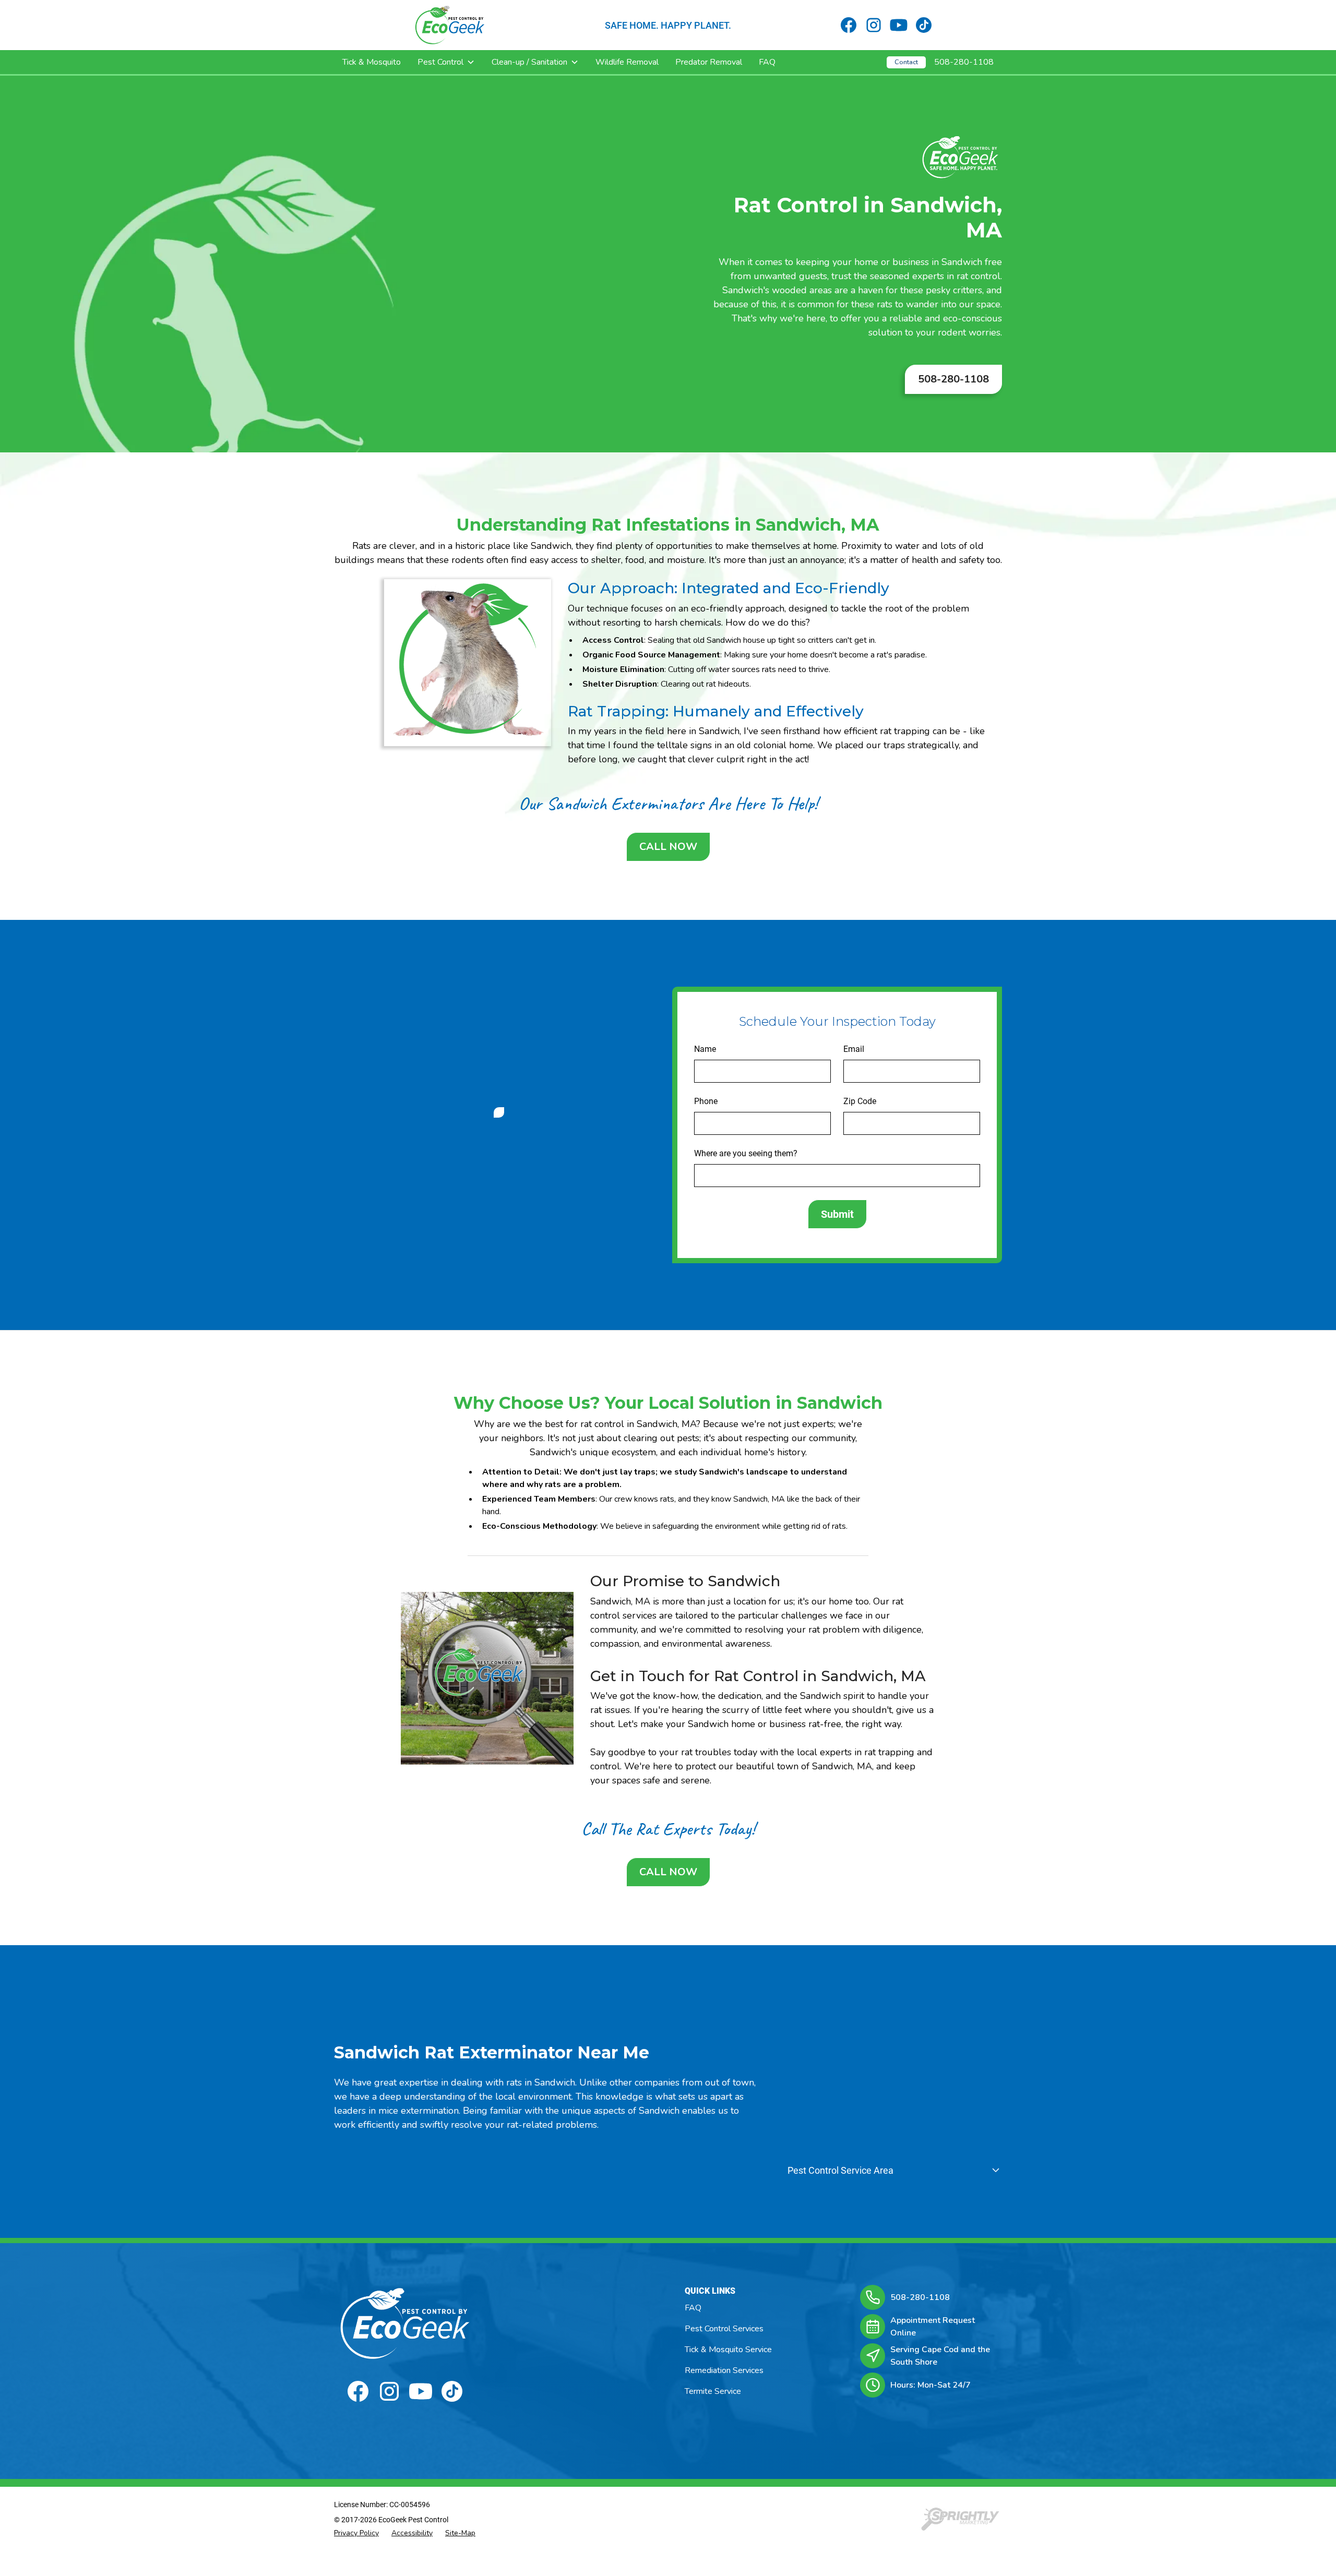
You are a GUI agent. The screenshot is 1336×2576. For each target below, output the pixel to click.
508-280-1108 (964, 62)
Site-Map (460, 2533)
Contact (906, 62)
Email (854, 1049)
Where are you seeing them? (746, 1153)
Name (705, 1049)
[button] (446, 62)
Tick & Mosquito (372, 62)
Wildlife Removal (627, 62)
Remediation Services (724, 2370)
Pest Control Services (724, 2329)
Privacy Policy (356, 2533)
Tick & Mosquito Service (728, 2350)
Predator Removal (709, 62)
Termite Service (713, 2391)
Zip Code (860, 1101)
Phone (706, 1101)
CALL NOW (668, 847)
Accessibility (412, 2533)
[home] (450, 25)
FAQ (767, 62)
